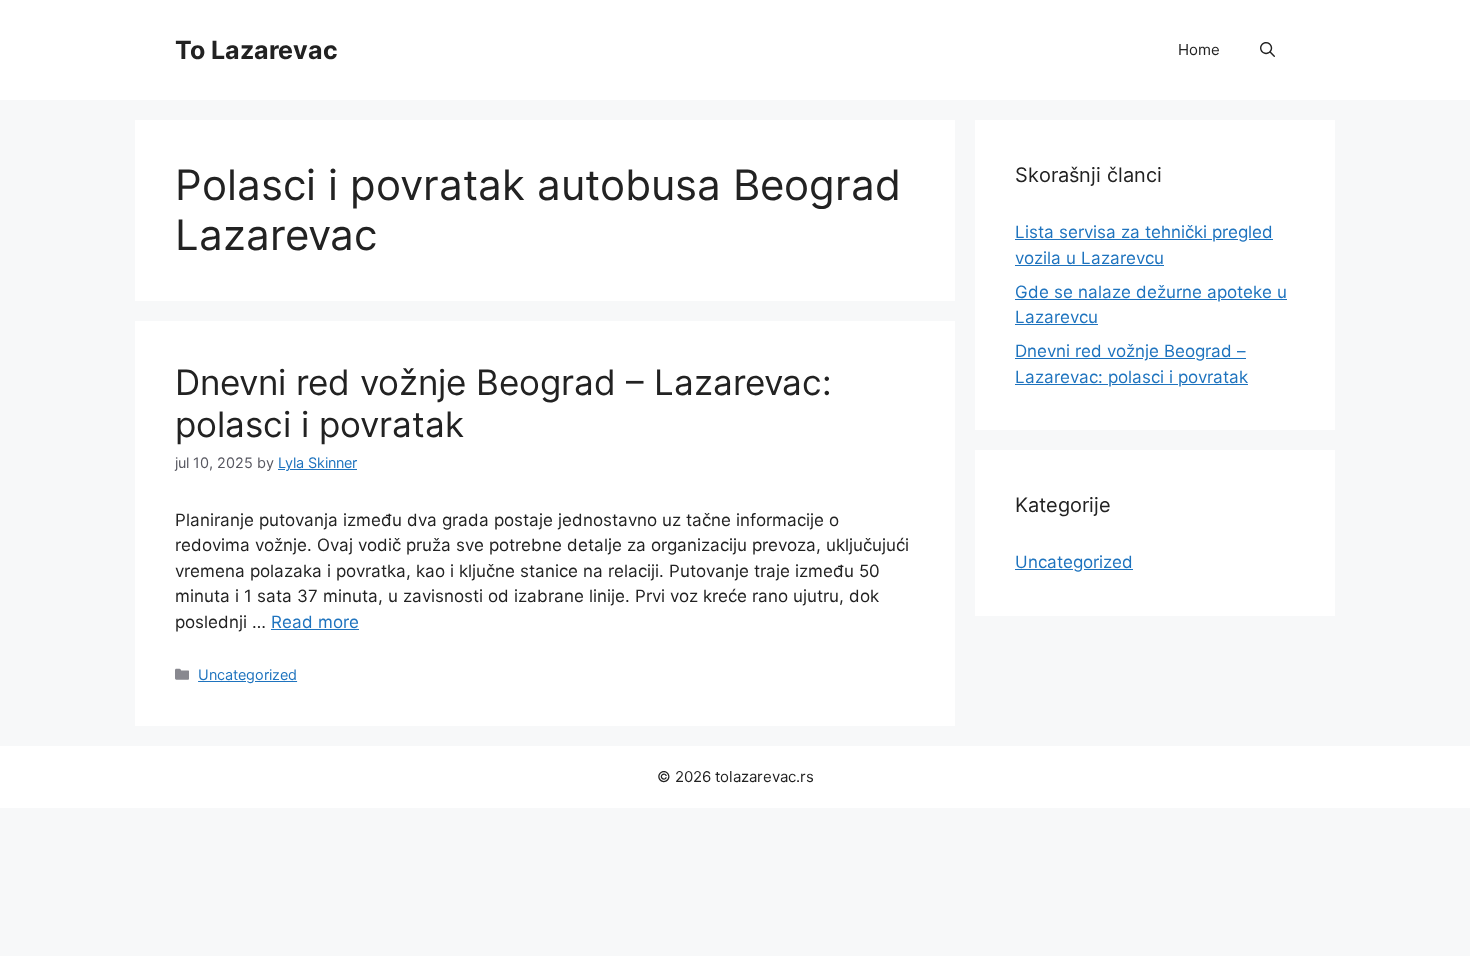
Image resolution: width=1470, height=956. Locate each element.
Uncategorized (247, 674)
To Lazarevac (256, 50)
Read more (315, 622)
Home (1199, 49)
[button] (1267, 50)
